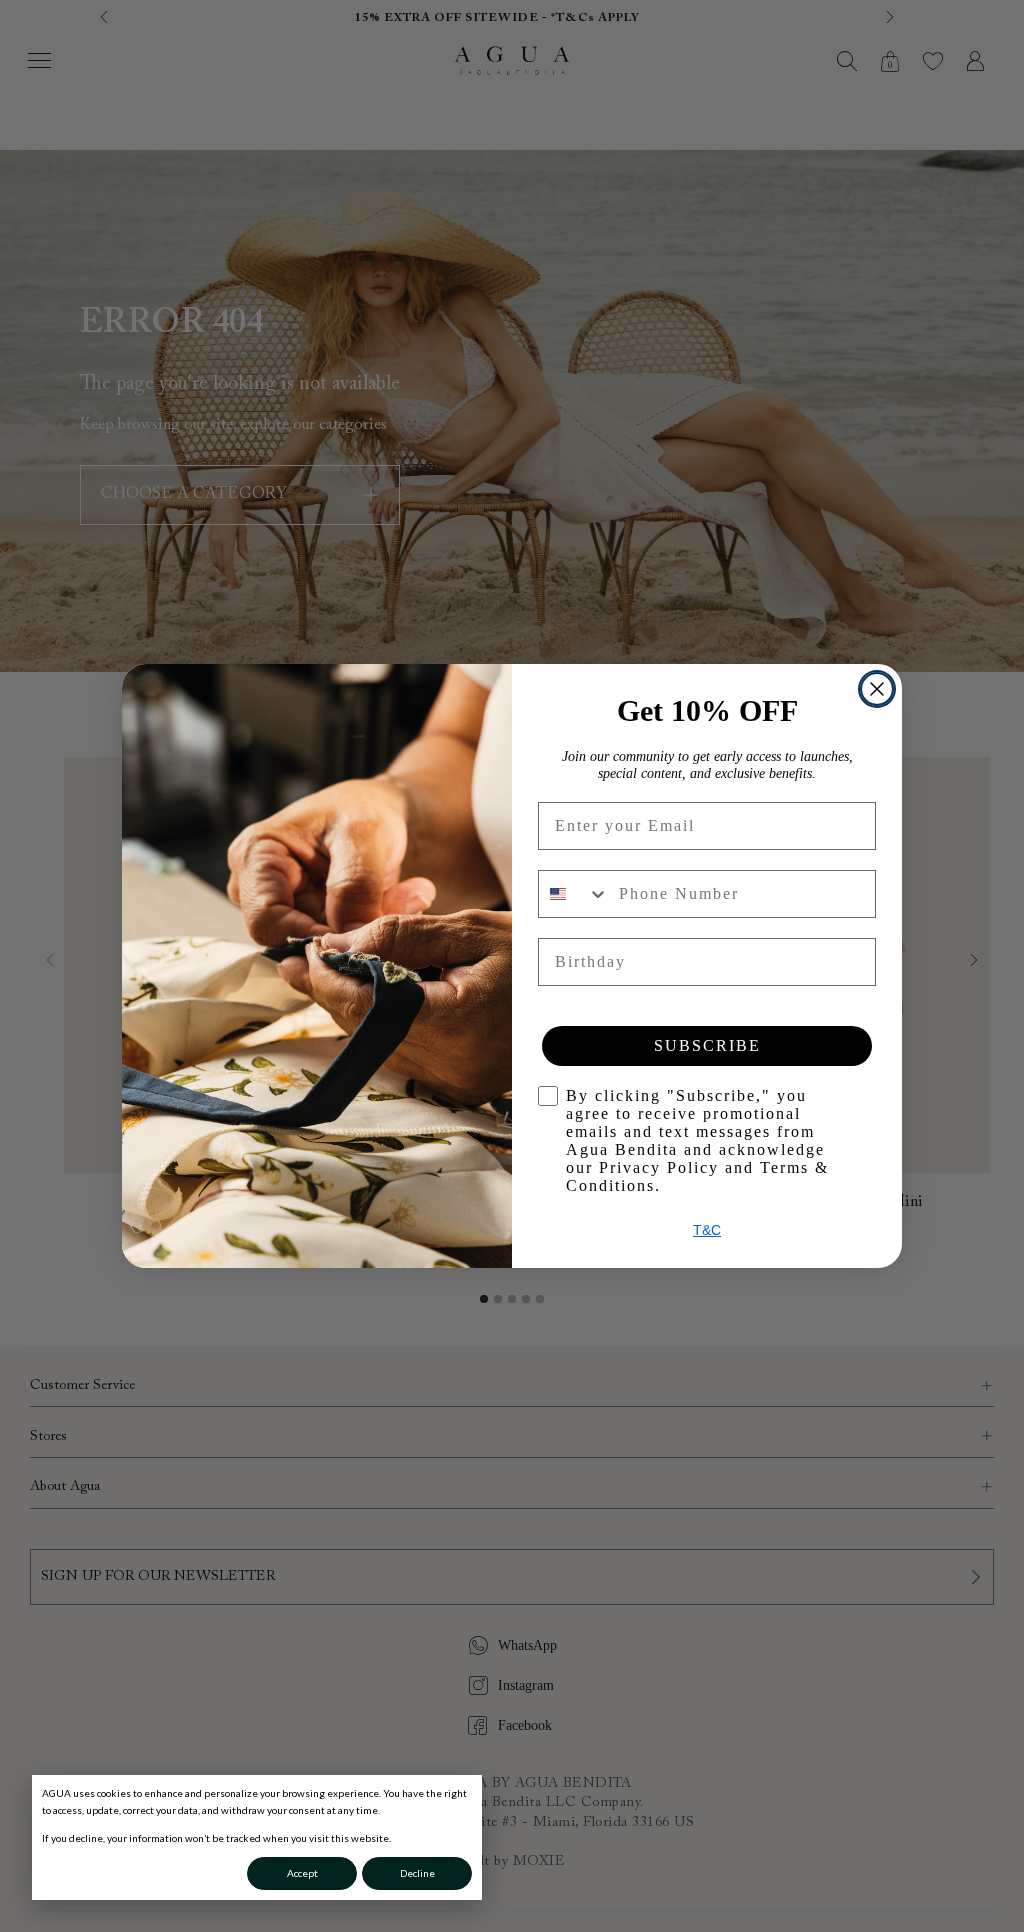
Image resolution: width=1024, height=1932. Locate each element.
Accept (302, 1873)
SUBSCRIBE (707, 1045)
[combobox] (574, 894)
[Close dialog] (877, 689)
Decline (417, 1873)
